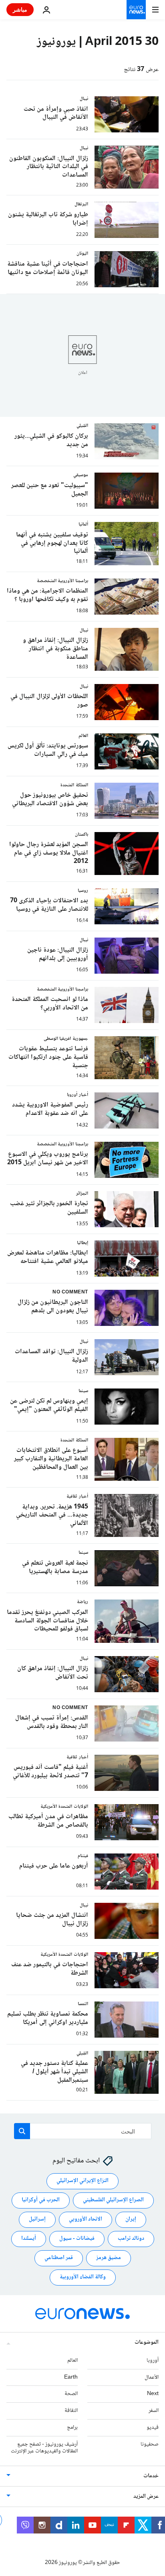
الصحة (71, 2394)
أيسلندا (29, 2239)
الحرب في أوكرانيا (41, 2200)
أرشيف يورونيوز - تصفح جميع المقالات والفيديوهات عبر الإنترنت (44, 2448)
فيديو (153, 2428)
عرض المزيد (146, 2497)
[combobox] (83, 2131)
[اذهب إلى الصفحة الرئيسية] (136, 10)
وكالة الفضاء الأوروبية (83, 2277)
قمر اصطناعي (59, 2258)
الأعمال (152, 2377)
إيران (131, 2219)
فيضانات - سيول (77, 2239)
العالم (72, 2361)
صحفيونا (150, 2444)
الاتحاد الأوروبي (86, 2219)
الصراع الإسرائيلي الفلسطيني (113, 2200)
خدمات (151, 2476)
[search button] (22, 2131)
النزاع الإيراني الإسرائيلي (82, 2181)
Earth (71, 2377)
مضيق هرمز (109, 2258)
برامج (72, 2428)
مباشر (20, 9)
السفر (154, 2411)
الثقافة (71, 2411)
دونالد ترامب (131, 2239)
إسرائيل (37, 2219)
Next (153, 2394)
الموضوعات (147, 2343)
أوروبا (153, 2361)
